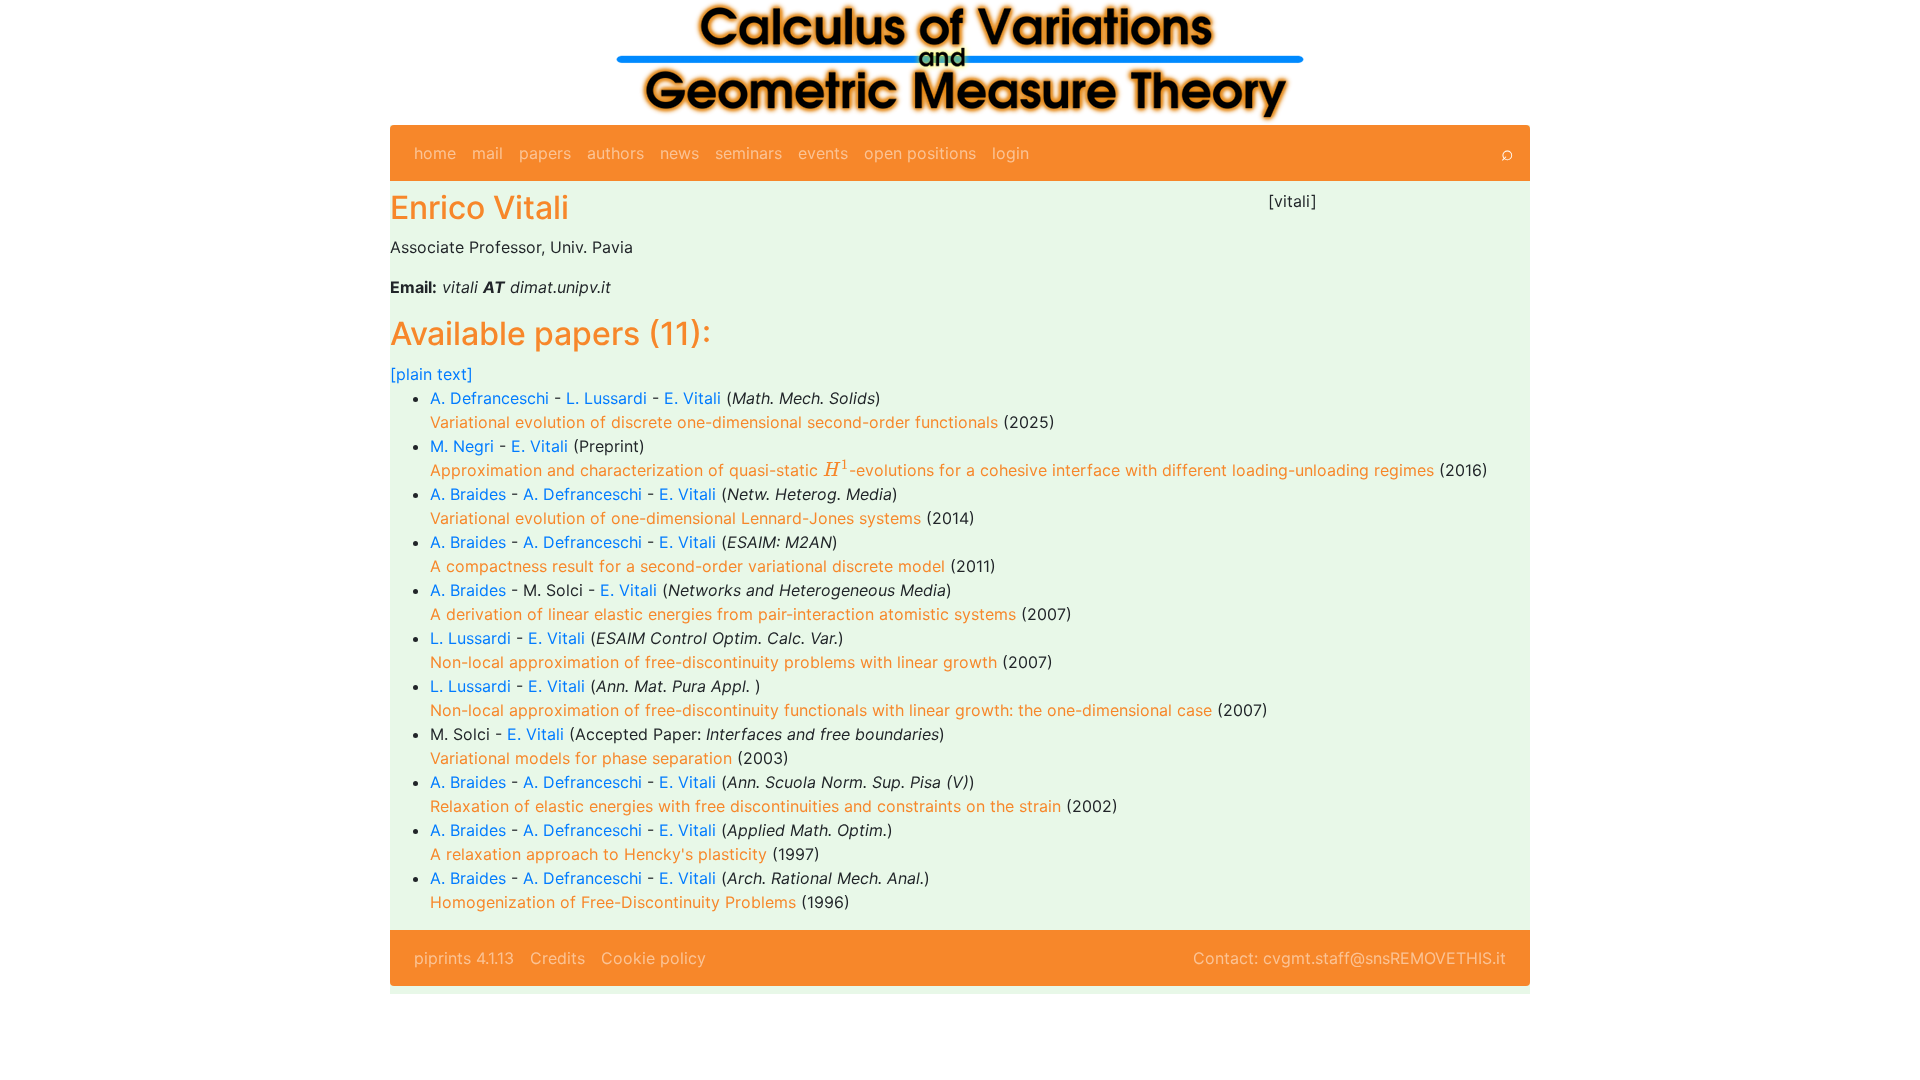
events (823, 153)
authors (615, 153)
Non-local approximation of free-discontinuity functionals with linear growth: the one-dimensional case (821, 710)
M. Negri (462, 446)
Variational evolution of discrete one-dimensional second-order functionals (714, 422)
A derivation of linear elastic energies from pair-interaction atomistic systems (723, 614)
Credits (557, 958)
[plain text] (431, 374)
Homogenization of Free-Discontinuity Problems (613, 902)
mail (487, 153)
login (1010, 153)
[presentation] (836, 468)
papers (545, 153)
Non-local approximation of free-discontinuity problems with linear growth (713, 662)
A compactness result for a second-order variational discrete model (687, 566)
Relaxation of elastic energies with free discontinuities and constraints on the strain (745, 806)
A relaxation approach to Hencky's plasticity (598, 854)
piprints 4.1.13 (464, 958)
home (435, 153)
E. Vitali (692, 398)
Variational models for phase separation (581, 758)
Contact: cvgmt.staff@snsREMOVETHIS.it (1349, 958)
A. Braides (468, 494)
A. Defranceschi (489, 398)
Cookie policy (653, 958)
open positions (920, 153)
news (679, 153)
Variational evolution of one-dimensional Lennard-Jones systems (675, 518)
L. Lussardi (606, 398)
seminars (748, 153)
